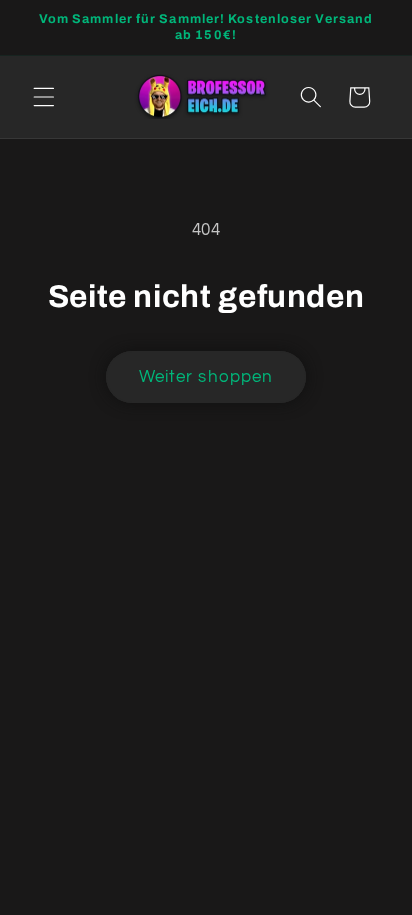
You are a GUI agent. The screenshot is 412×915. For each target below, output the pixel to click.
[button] (44, 97)
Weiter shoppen (206, 376)
